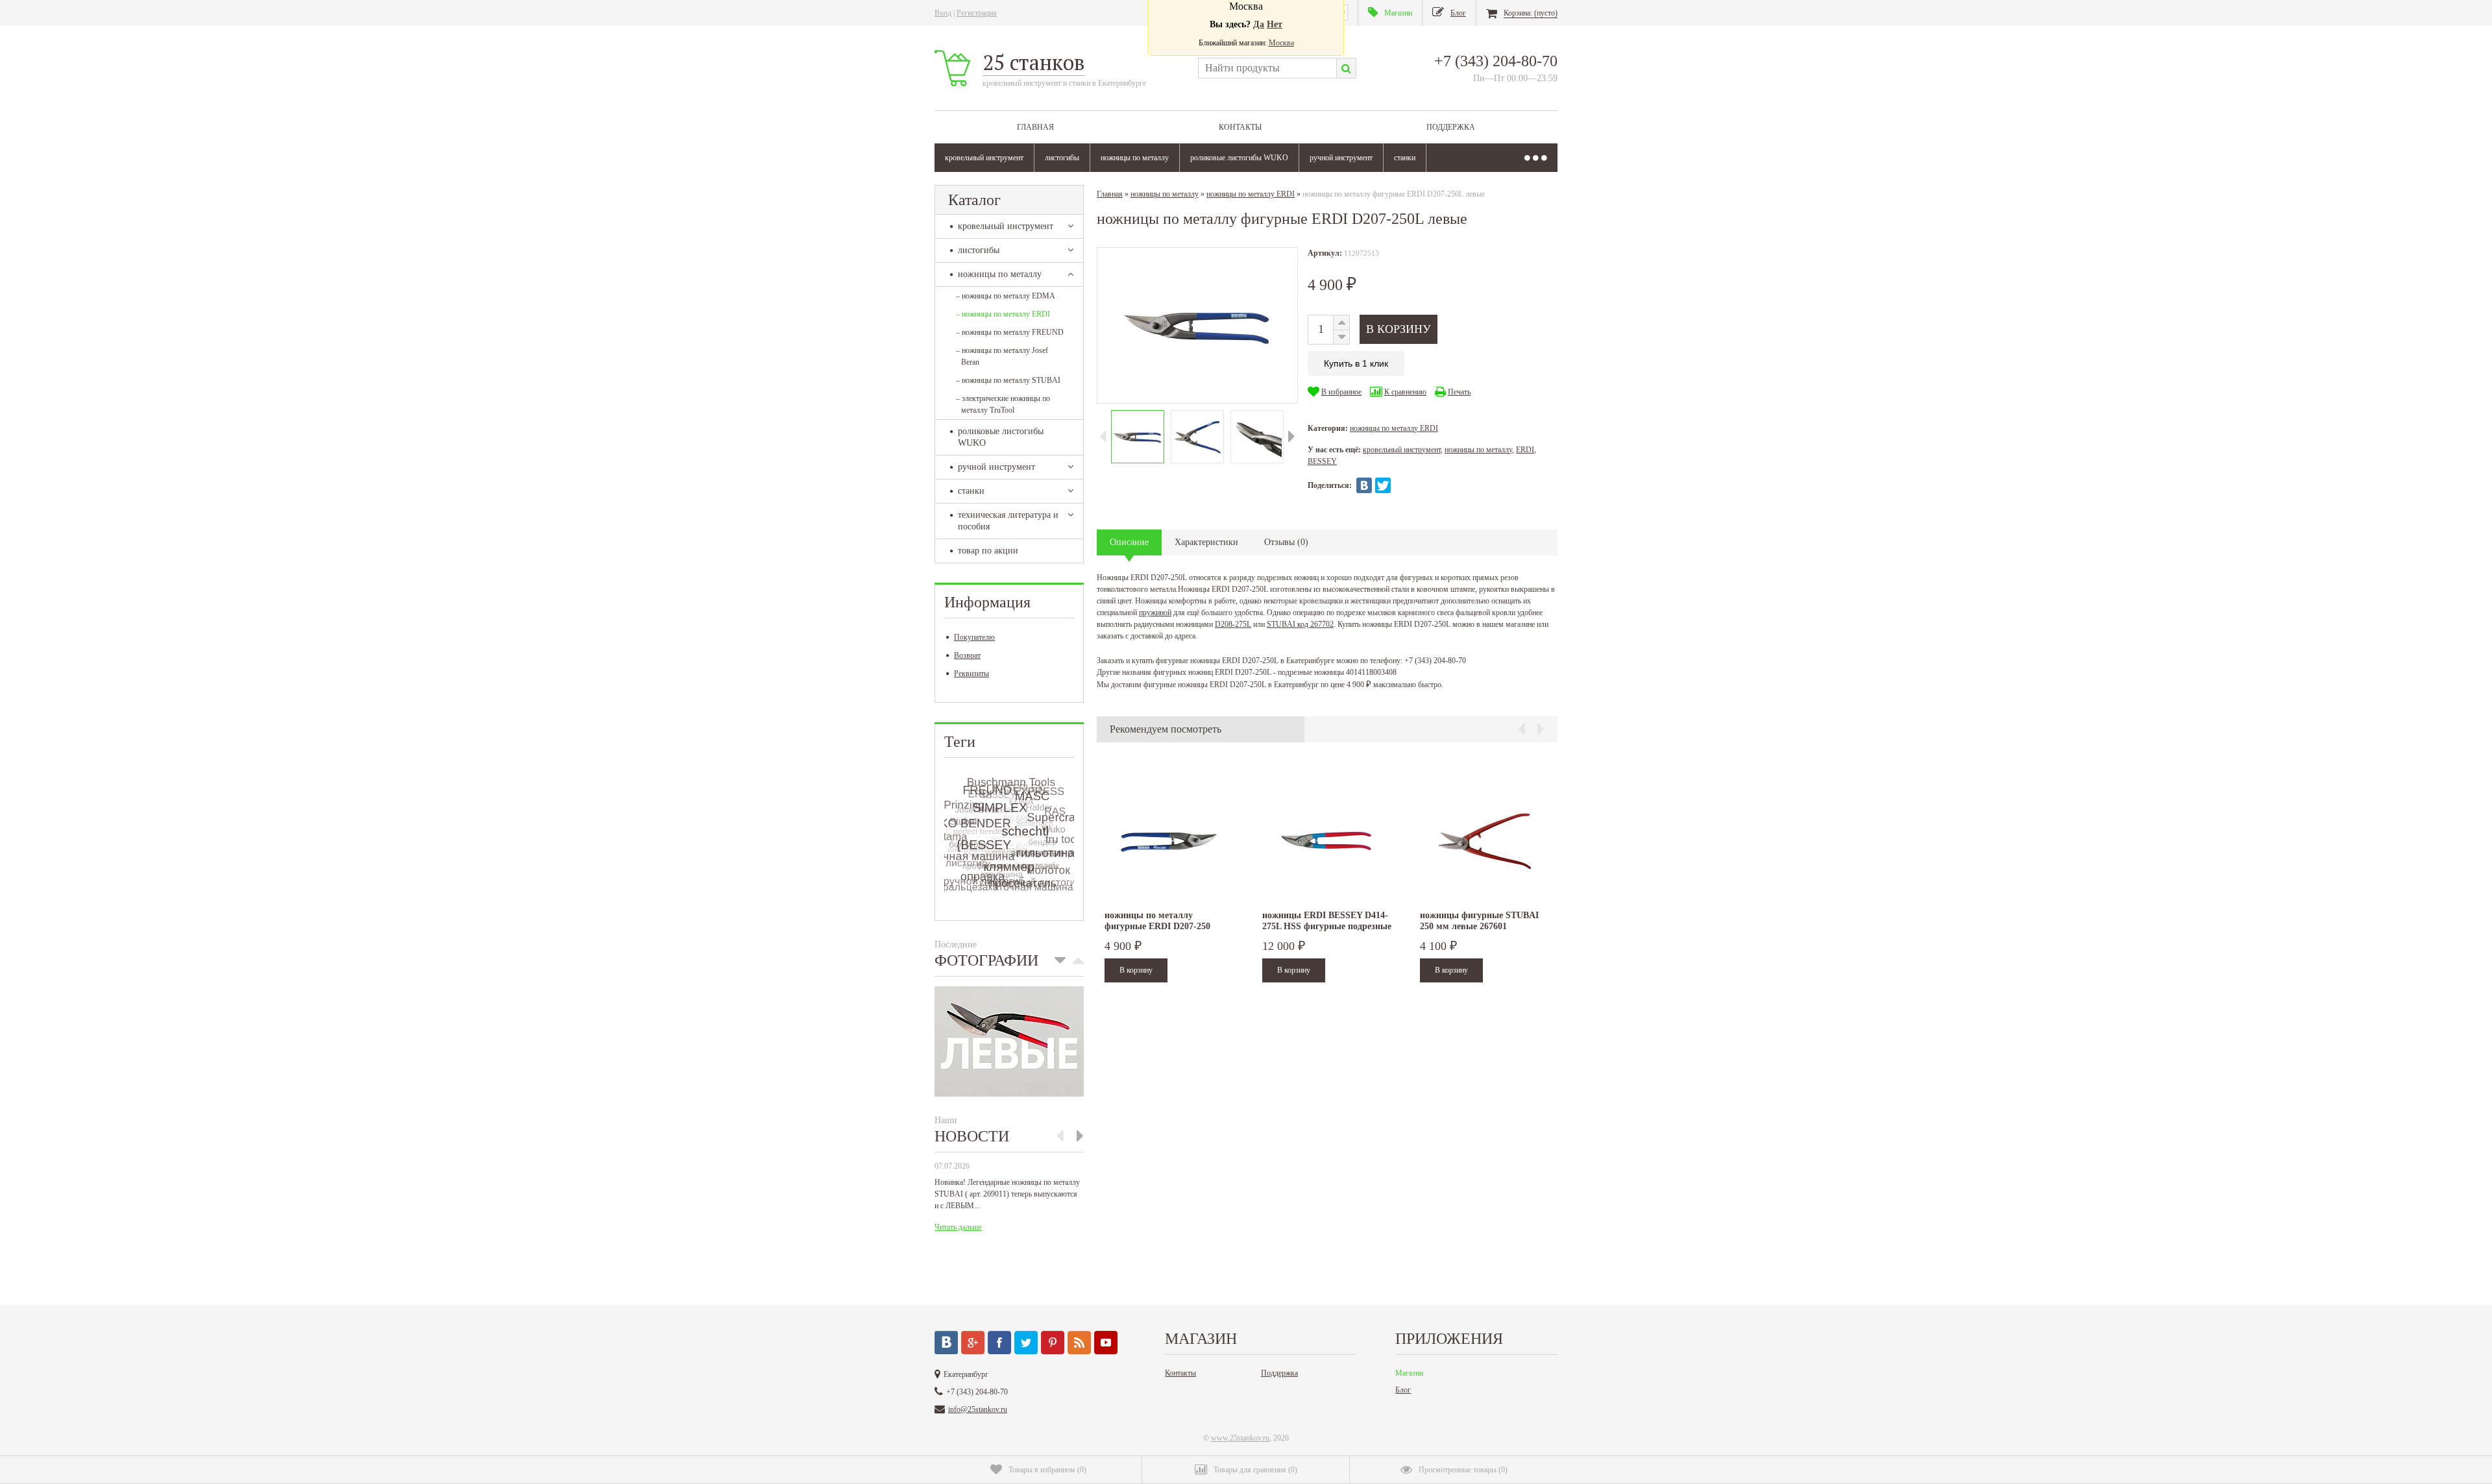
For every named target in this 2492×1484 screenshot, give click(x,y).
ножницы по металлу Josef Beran (1002, 356)
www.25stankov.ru (1240, 1438)
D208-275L (1233, 624)
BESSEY (1322, 461)
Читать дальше (958, 1227)
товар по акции (988, 551)
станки (1405, 158)
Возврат (967, 655)
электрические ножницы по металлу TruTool (1003, 404)
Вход (943, 13)
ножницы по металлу (1135, 158)
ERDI (1525, 450)
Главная (1035, 127)
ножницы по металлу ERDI (1003, 314)
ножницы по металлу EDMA (1006, 296)
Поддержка (1451, 127)
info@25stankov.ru (978, 1409)
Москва (1281, 43)
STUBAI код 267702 (1300, 624)
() (1047, 1470)
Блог (1403, 1390)
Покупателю (974, 637)
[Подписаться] (1079, 1343)
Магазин (1409, 1373)
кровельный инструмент (984, 158)
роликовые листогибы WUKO (1239, 158)
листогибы (1062, 158)
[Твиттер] (1026, 1343)
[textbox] (1267, 68)
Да (1259, 24)
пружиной (1155, 613)
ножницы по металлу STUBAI (1008, 380)
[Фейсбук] (999, 1343)
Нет (1275, 24)
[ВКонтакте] (1364, 485)
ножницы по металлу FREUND (1010, 332)
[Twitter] (1383, 485)
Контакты (1240, 127)
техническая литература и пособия (1008, 521)
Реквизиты (971, 674)
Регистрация (977, 13)
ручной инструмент (1341, 158)
